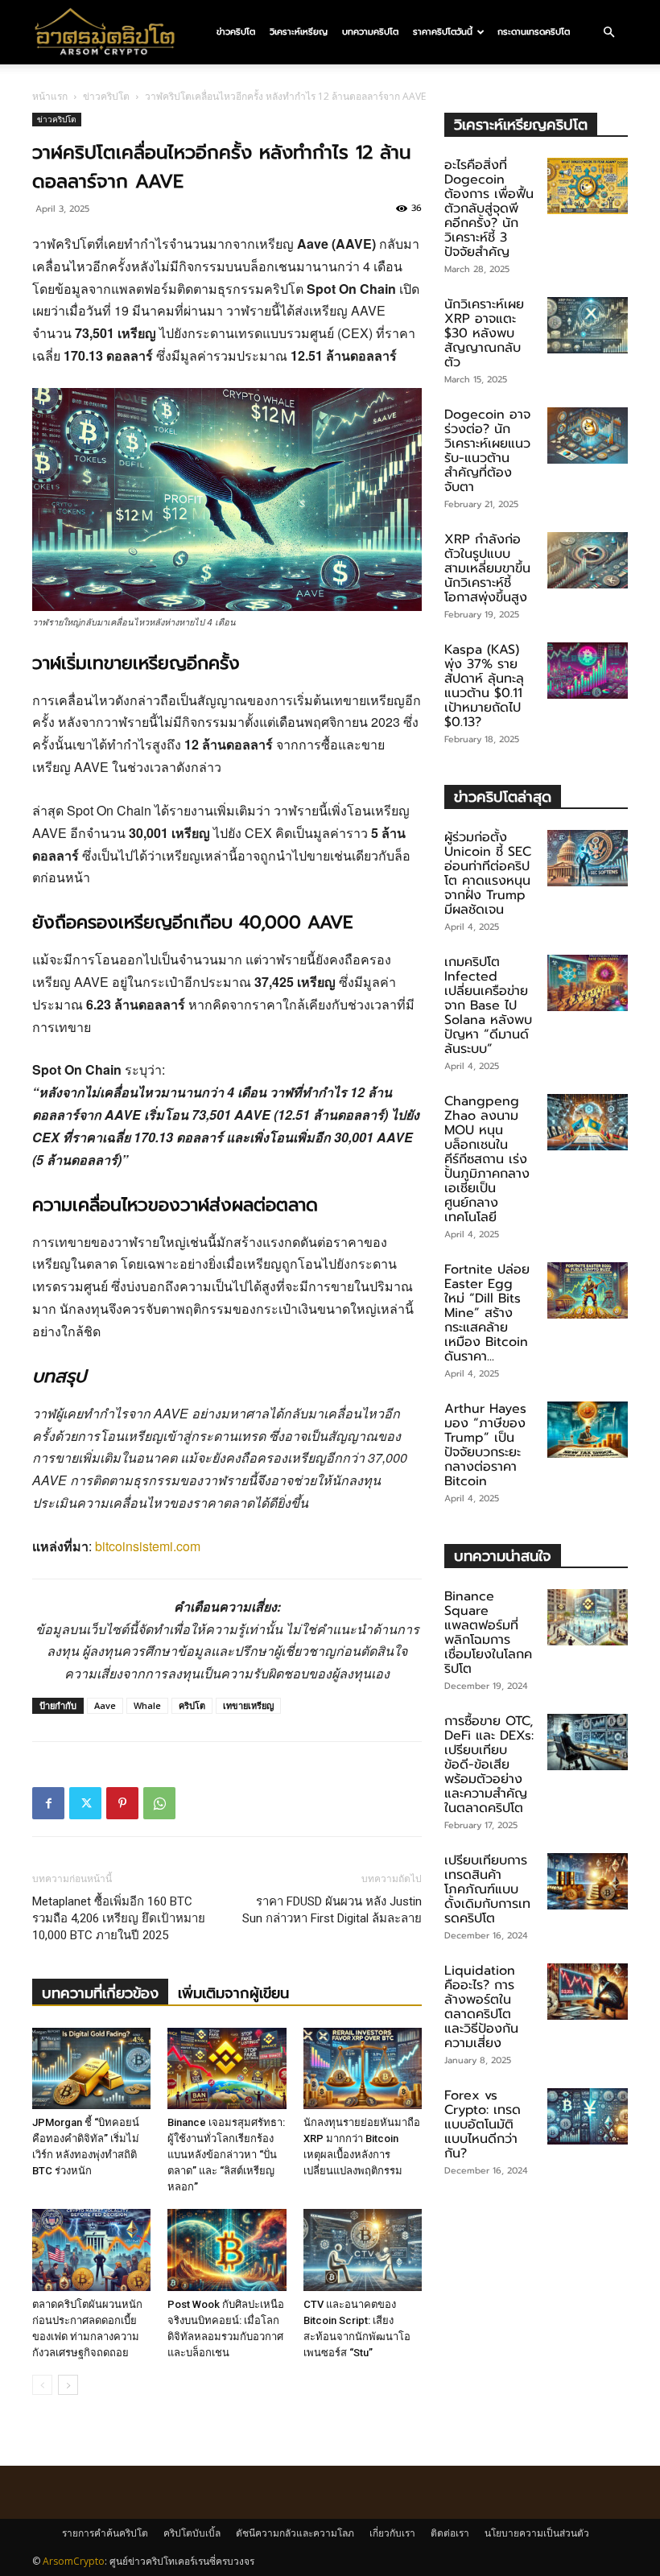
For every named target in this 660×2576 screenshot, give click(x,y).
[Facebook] (48, 1803)
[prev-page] (42, 2385)
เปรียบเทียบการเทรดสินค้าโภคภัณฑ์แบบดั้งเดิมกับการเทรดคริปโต (487, 1889)
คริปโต (192, 1705)
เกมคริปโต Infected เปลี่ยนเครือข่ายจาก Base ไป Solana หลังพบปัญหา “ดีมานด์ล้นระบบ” (488, 1005)
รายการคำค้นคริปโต (105, 2533)
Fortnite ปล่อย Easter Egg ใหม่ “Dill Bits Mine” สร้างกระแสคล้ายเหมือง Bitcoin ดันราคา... (487, 1313)
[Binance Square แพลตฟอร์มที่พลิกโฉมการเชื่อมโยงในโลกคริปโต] (588, 1617)
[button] (608, 32)
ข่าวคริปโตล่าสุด (503, 797)
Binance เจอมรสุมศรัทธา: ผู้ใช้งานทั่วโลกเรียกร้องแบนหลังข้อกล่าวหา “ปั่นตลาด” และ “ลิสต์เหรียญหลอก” (226, 2155)
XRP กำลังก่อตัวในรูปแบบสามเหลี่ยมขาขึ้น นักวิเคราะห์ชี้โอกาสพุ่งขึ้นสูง (487, 568)
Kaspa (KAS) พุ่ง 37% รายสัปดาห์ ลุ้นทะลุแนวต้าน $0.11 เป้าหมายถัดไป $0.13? (484, 686)
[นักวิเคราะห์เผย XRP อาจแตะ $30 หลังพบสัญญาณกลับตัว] (588, 325)
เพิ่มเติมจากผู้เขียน (233, 1993)
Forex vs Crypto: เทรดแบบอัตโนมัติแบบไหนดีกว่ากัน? (483, 2124)
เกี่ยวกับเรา (392, 2533)
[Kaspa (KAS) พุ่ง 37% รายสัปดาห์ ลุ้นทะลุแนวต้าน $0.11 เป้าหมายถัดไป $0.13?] (588, 671)
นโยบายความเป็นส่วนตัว (537, 2533)
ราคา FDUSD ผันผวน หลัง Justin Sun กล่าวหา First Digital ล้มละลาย (332, 1910)
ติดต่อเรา (450, 2533)
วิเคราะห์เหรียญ (299, 32)
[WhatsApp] (159, 1803)
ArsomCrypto (74, 2561)
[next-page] (68, 2385)
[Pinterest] (122, 1803)
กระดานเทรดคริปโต (534, 32)
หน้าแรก (50, 96)
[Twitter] (85, 1803)
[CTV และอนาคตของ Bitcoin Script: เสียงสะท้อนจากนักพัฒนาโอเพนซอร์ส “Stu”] (363, 2250)
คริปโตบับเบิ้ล (192, 2533)
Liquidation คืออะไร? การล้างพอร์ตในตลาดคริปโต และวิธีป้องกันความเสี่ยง (481, 2007)
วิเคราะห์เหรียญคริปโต (521, 124)
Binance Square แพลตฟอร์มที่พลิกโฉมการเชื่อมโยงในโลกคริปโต (488, 1633)
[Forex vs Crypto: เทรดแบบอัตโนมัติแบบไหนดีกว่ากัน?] (588, 2116)
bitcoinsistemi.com (148, 1546)
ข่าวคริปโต (236, 32)
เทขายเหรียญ (248, 1705)
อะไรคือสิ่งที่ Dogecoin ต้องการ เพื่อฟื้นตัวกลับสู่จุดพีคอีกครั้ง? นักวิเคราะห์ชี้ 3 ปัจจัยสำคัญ (489, 208)
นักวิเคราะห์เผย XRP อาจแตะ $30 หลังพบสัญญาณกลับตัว (484, 333)
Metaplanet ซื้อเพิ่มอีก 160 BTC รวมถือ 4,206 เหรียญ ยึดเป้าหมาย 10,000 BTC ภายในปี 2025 (119, 1918)
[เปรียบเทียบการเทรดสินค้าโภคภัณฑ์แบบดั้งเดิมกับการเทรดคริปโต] (588, 1881)
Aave (105, 1705)
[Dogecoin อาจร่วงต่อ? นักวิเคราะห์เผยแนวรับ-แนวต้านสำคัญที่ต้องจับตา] (588, 436)
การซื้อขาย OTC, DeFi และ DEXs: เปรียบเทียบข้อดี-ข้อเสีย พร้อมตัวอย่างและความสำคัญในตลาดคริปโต (489, 1765)
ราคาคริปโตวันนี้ (443, 32)
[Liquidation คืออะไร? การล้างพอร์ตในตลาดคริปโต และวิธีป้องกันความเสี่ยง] (588, 1992)
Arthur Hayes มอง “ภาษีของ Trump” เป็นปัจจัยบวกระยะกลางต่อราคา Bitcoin (485, 1445)
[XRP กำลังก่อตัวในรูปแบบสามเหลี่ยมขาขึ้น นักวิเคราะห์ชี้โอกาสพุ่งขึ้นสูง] (588, 560)
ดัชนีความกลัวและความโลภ (295, 2533)
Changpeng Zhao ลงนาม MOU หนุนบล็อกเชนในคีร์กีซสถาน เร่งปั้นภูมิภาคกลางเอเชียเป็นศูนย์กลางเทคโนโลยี (487, 1159)
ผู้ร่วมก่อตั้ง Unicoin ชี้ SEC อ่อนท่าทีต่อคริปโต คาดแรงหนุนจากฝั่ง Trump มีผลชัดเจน (488, 873)
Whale (147, 1705)
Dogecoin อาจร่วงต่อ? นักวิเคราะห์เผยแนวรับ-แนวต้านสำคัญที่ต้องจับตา (487, 451)
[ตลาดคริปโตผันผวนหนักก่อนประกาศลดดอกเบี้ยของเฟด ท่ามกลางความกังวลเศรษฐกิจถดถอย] (91, 2250)
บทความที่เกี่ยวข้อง (100, 1993)
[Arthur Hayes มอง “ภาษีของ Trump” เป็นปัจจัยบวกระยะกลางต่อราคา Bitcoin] (588, 1430)
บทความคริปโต (370, 32)
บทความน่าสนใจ (503, 1556)
